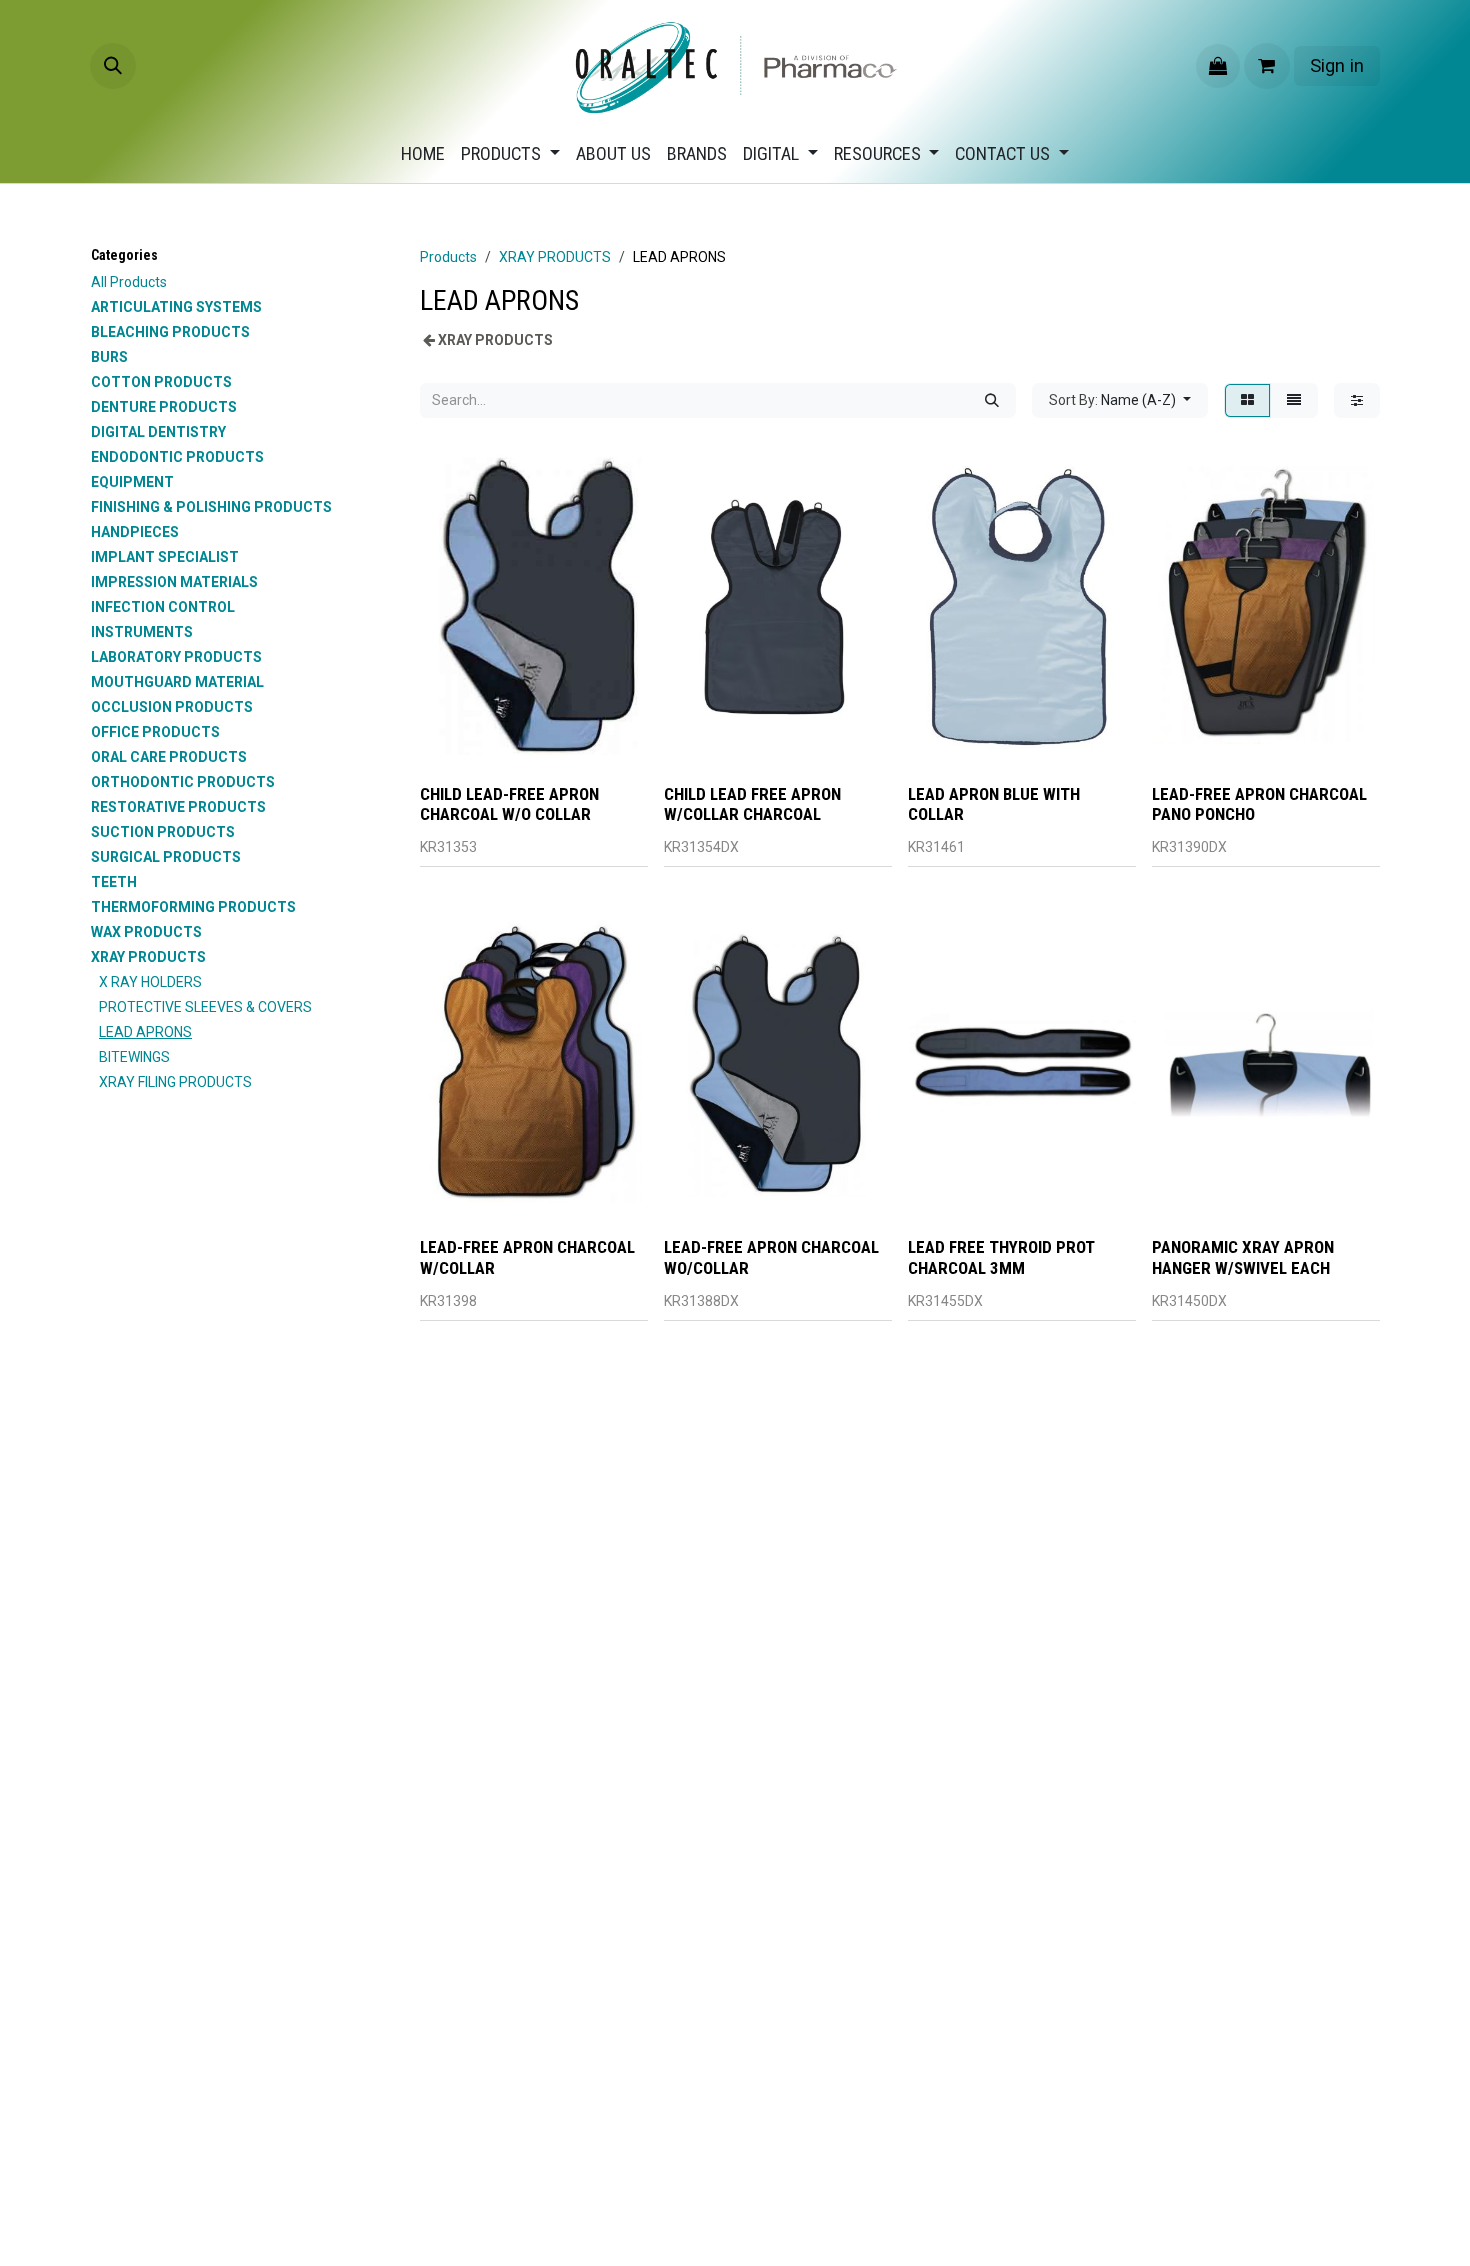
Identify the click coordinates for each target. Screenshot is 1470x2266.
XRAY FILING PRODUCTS (175, 1082)
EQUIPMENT (132, 482)
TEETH (114, 882)
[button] (113, 66)
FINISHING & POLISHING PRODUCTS (211, 507)
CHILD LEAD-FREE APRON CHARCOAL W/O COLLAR (509, 804)
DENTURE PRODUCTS (164, 407)
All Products (129, 282)
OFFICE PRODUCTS (155, 732)
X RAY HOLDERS (150, 982)
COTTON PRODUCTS (161, 382)
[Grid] (1247, 400)
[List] (1294, 400)
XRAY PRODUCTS (148, 957)
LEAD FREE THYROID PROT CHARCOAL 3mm (1001, 1257)
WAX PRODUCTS (146, 932)
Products (448, 257)
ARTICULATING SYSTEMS (176, 307)
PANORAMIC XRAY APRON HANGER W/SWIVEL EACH (1243, 1257)
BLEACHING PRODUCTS (170, 332)
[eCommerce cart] (1267, 66)
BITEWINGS (134, 1057)
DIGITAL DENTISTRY (158, 432)
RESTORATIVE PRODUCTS (178, 807)
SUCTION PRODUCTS (163, 832)
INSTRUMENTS (142, 632)
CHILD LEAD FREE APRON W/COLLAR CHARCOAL (752, 804)
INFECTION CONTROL (163, 607)
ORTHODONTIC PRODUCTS (183, 782)
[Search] (992, 400)
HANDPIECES (135, 532)
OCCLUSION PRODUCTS (172, 707)
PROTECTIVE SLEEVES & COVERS (205, 1007)
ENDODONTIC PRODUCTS (177, 457)
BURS (109, 357)
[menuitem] (423, 153)
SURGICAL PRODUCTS (166, 857)
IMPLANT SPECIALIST (165, 557)
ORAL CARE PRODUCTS (169, 757)
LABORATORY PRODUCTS (176, 657)
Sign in (1337, 65)
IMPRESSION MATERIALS (174, 582)
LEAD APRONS (145, 1032)
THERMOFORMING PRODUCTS (193, 907)
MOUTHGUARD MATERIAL (177, 682)
